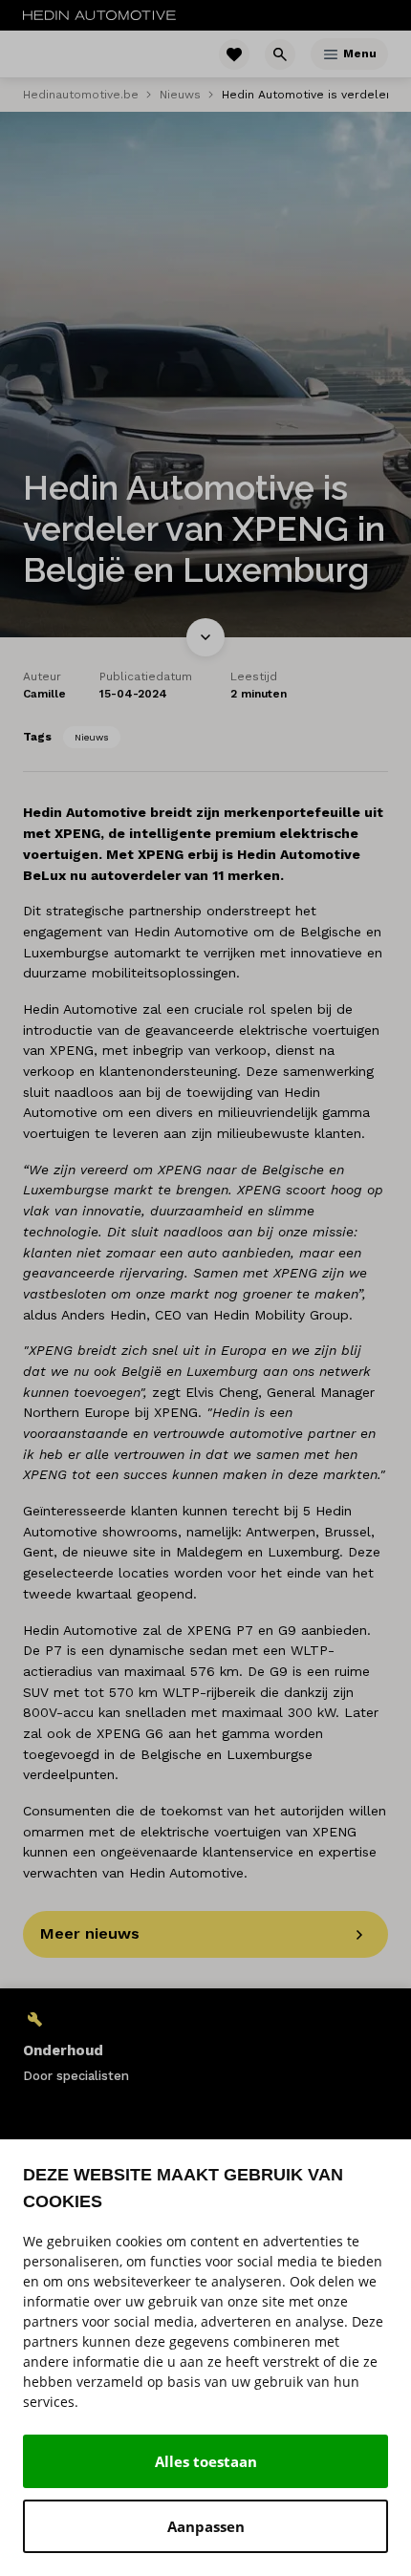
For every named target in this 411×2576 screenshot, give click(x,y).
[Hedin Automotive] (99, 15)
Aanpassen (206, 2526)
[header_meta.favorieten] (234, 54)
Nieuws (180, 95)
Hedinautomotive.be (81, 95)
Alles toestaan (206, 2461)
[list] (205, 2046)
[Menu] (331, 54)
